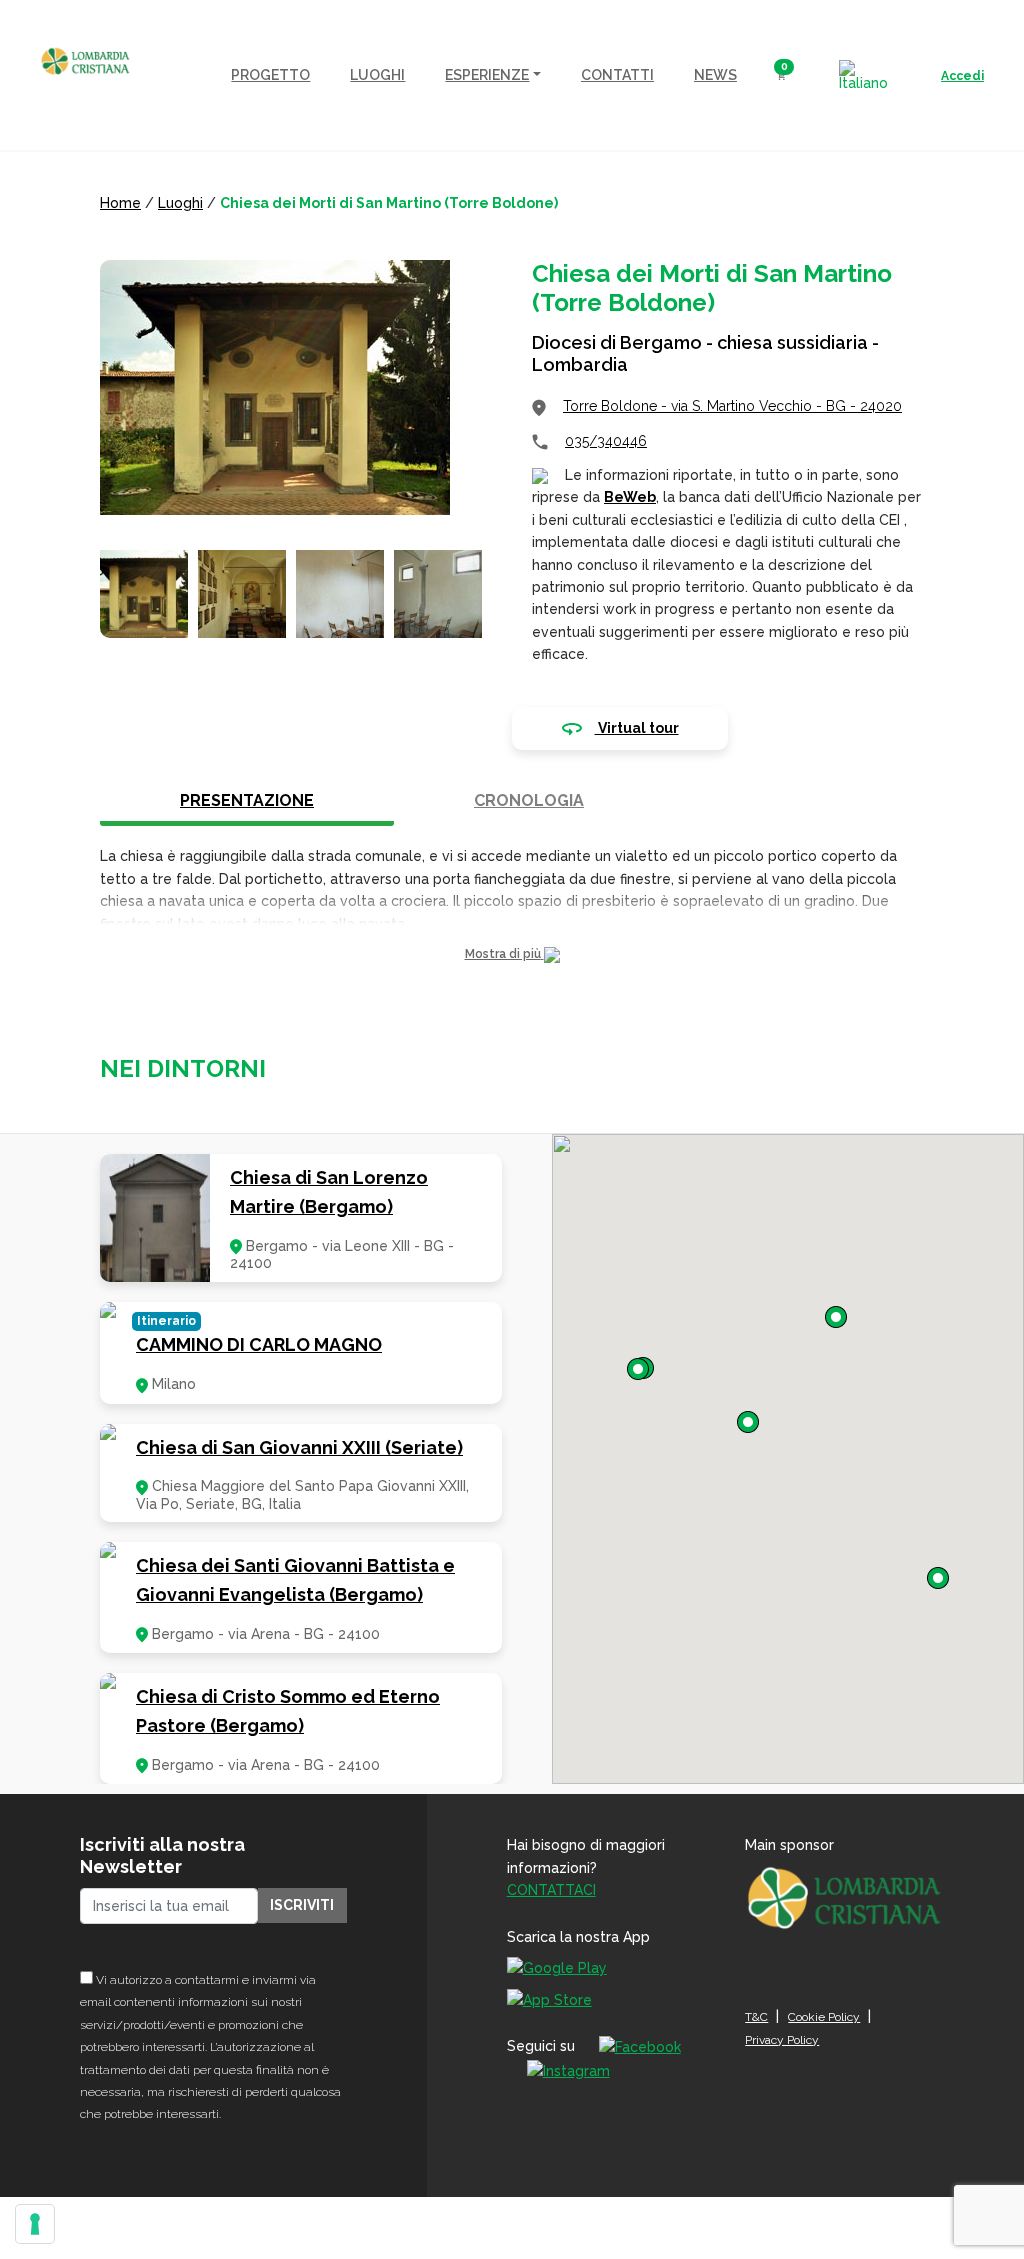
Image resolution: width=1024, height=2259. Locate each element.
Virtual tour (637, 728)
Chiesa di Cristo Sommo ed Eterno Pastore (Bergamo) (288, 1711)
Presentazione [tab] (247, 800)
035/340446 (606, 441)
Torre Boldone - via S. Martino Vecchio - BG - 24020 (732, 406)
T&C (756, 2017)
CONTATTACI (551, 1890)
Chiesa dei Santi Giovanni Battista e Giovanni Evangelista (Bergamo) (295, 1580)
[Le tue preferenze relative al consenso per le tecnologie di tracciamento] (35, 2224)
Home (120, 203)
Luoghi (180, 203)
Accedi (962, 76)
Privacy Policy (782, 2040)
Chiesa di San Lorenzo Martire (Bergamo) (329, 1192)
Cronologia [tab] (529, 800)
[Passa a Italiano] (863, 75)
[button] (512, 954)
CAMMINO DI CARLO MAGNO (259, 1344)
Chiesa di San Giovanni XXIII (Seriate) (299, 1447)
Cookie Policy (824, 2017)
